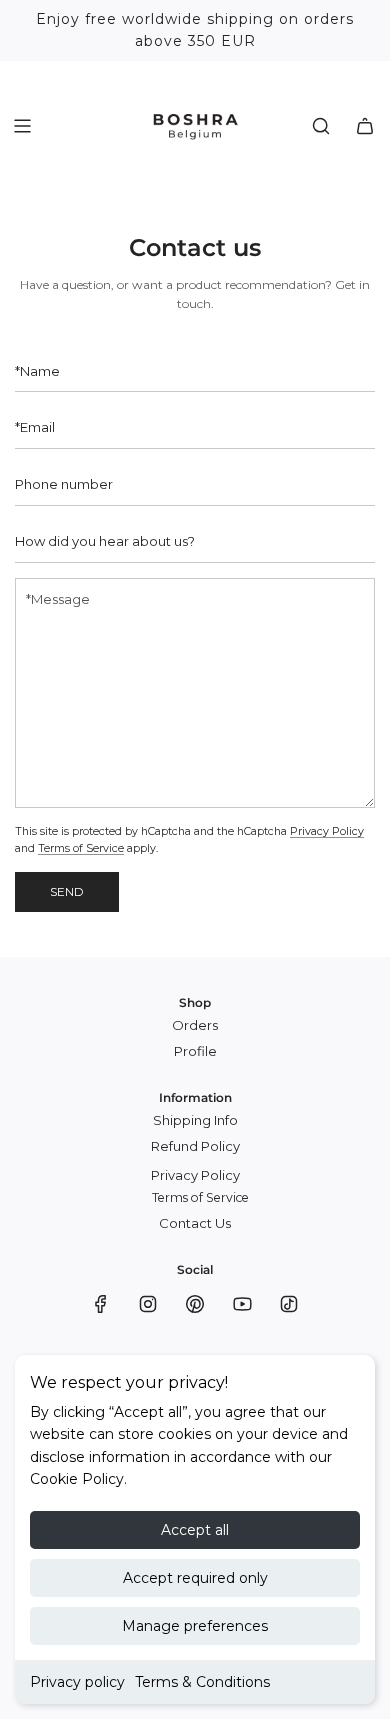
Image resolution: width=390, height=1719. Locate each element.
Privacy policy (77, 1682)
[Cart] (365, 126)
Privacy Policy (327, 831)
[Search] (321, 126)
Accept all (195, 1530)
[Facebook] (101, 1304)
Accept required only (195, 1578)
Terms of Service (81, 848)
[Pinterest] (195, 1304)
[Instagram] (148, 1304)
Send (67, 891)
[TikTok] (289, 1304)
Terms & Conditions (202, 1682)
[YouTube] (242, 1304)
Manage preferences (195, 1626)
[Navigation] (22, 126)
